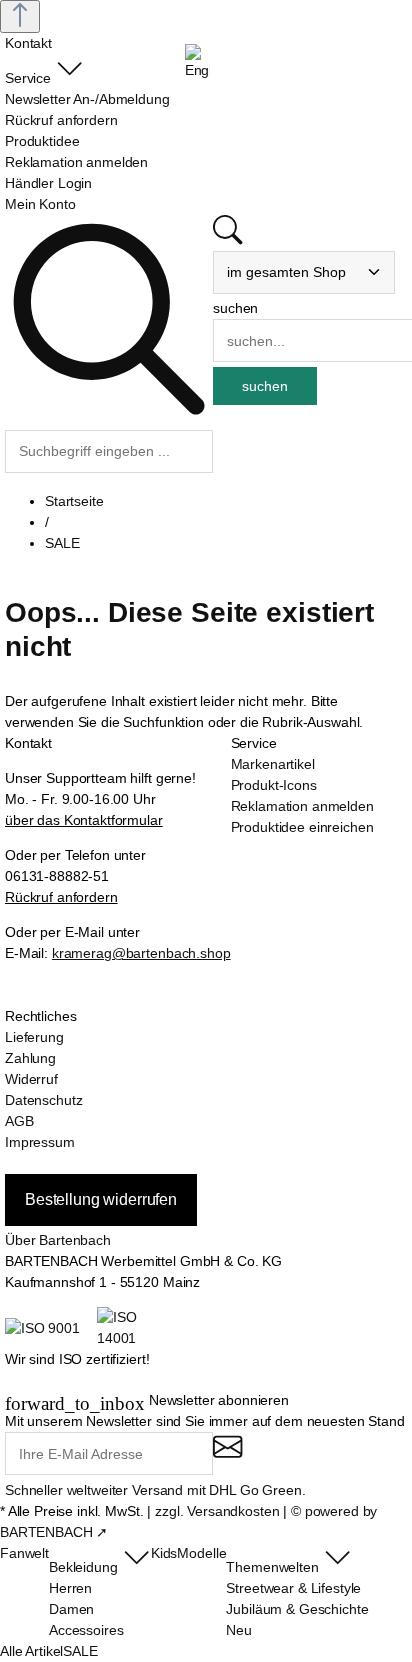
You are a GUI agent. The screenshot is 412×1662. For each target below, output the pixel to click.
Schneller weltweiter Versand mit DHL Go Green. (155, 1490)
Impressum (40, 1142)
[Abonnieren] (227, 1455)
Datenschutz (43, 1100)
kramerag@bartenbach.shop (141, 953)
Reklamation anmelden (302, 806)
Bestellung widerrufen (101, 1199)
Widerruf (31, 1079)
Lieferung (34, 1037)
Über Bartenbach (58, 1240)
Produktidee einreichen (302, 827)
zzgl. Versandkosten (217, 1511)
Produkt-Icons (274, 785)
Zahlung (30, 1058)
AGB (19, 1121)
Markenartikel (273, 764)
